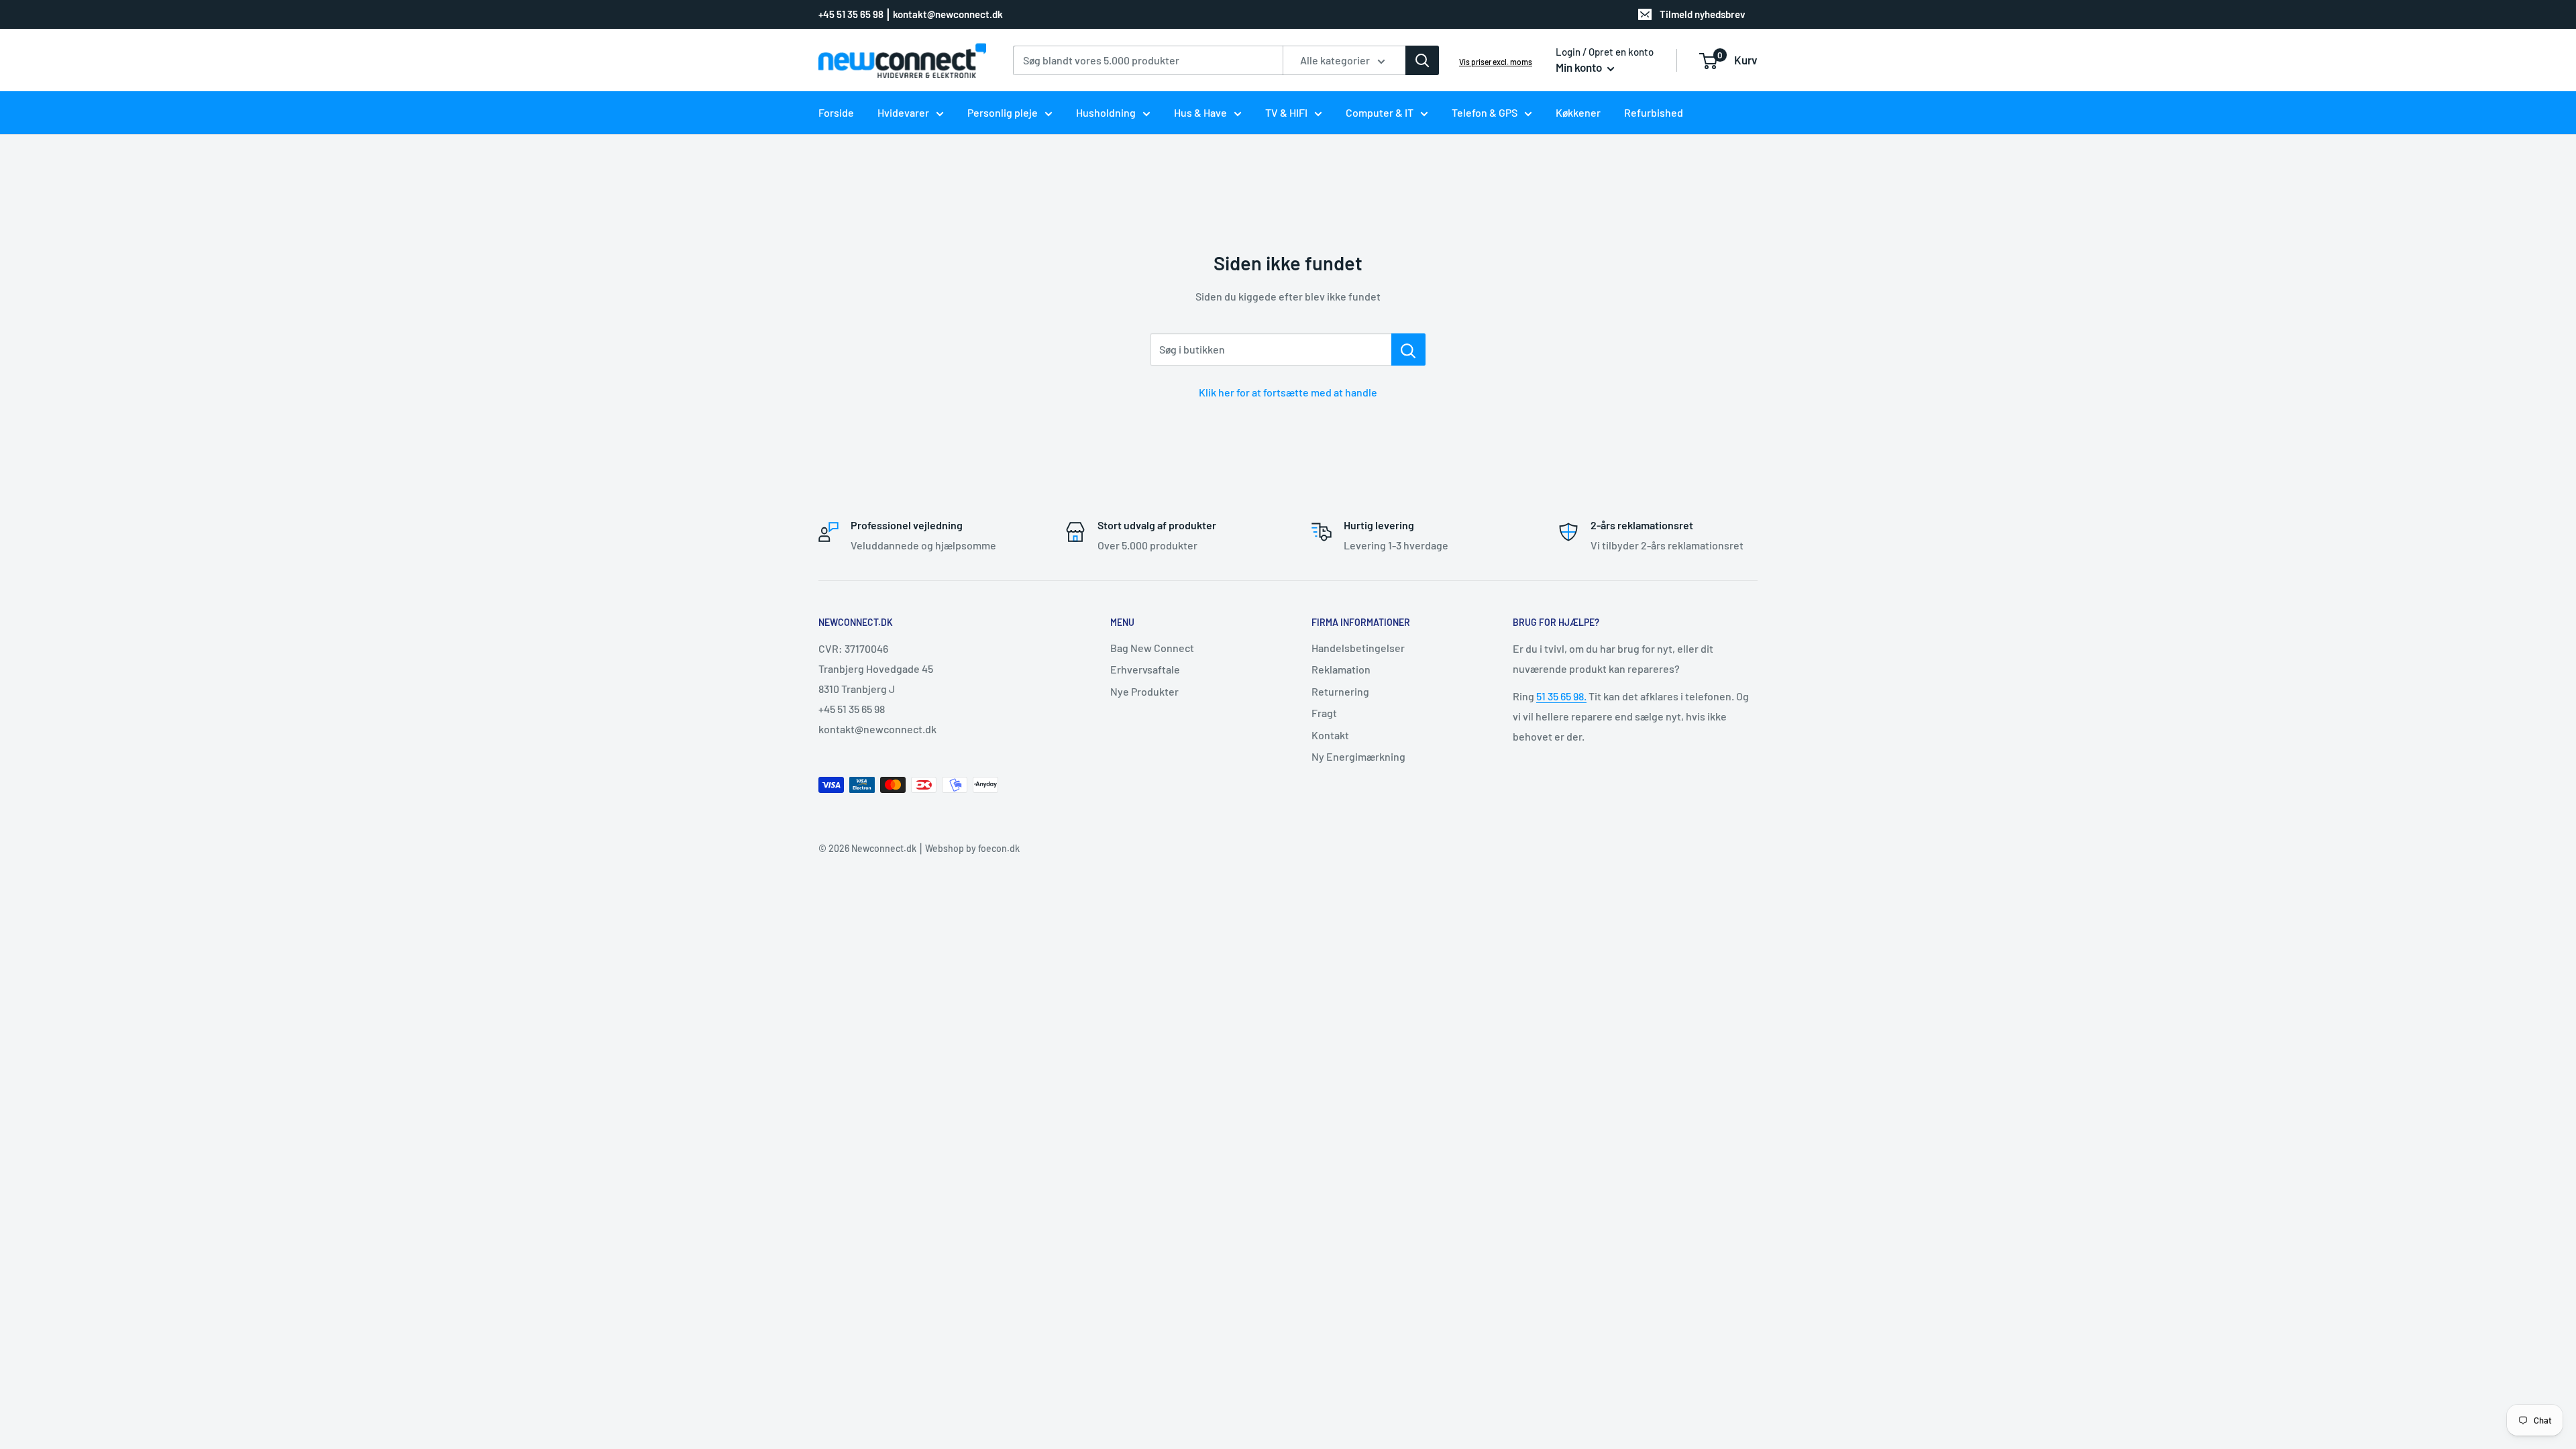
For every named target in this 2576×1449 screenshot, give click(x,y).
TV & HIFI (1286, 112)
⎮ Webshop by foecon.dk (968, 848)
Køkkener (1578, 112)
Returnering (1340, 691)
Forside (836, 112)
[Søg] (1422, 60)
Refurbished (1654, 112)
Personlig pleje (1003, 112)
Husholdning (1106, 112)
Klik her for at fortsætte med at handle (1288, 392)
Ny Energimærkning (1358, 756)
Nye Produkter (1144, 691)
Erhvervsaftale (1145, 669)
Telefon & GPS (1485, 112)
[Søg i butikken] (1408, 350)
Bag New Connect (1152, 648)
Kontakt (1330, 735)
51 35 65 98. (1561, 696)
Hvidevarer (903, 112)
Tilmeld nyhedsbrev (1703, 14)
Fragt (1324, 713)
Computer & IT (1380, 112)
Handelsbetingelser (1358, 648)
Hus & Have (1200, 112)
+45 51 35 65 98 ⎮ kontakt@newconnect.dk (911, 14)
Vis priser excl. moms (1496, 62)
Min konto (1580, 67)
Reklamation (1341, 669)
